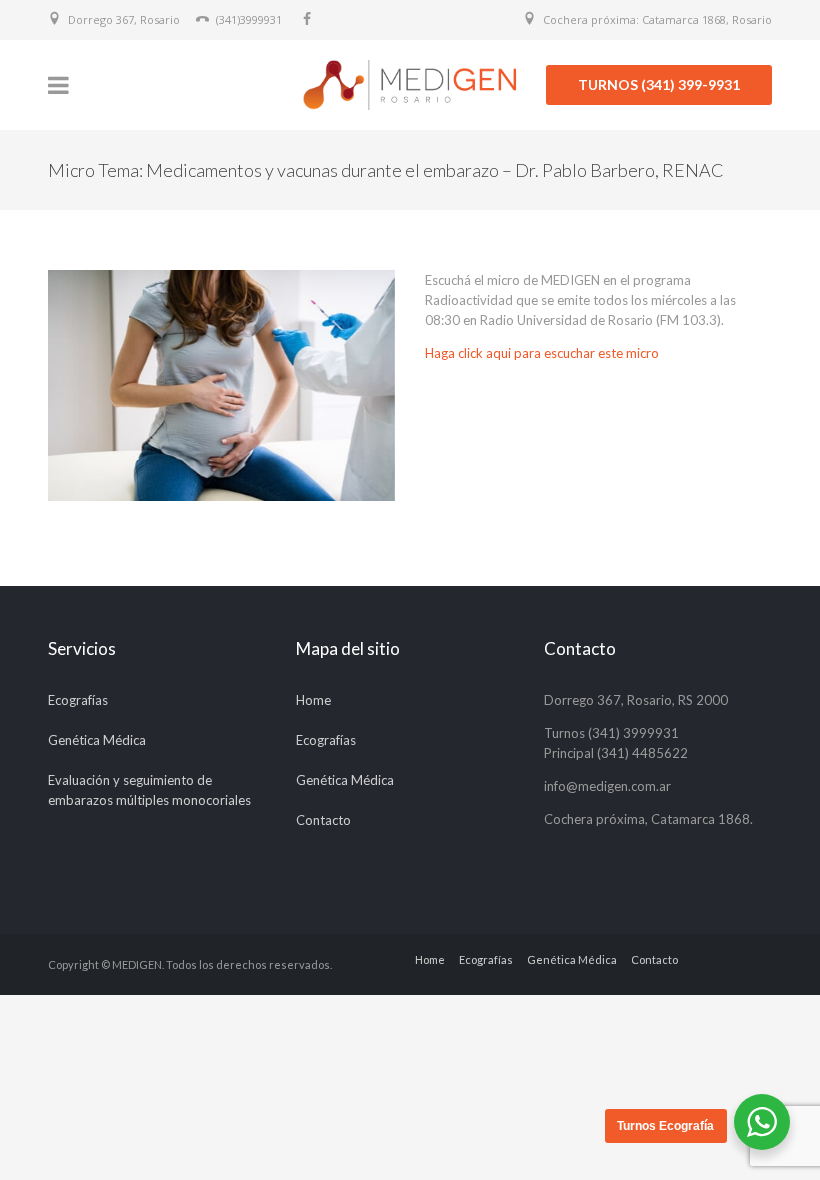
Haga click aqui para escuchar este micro (542, 353)
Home (313, 700)
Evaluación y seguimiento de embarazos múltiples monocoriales (149, 790)
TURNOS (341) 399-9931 (659, 84)
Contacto (323, 820)
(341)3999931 (249, 19)
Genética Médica (97, 740)
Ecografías (78, 700)
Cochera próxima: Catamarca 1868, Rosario (657, 19)
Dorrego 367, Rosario (124, 19)
